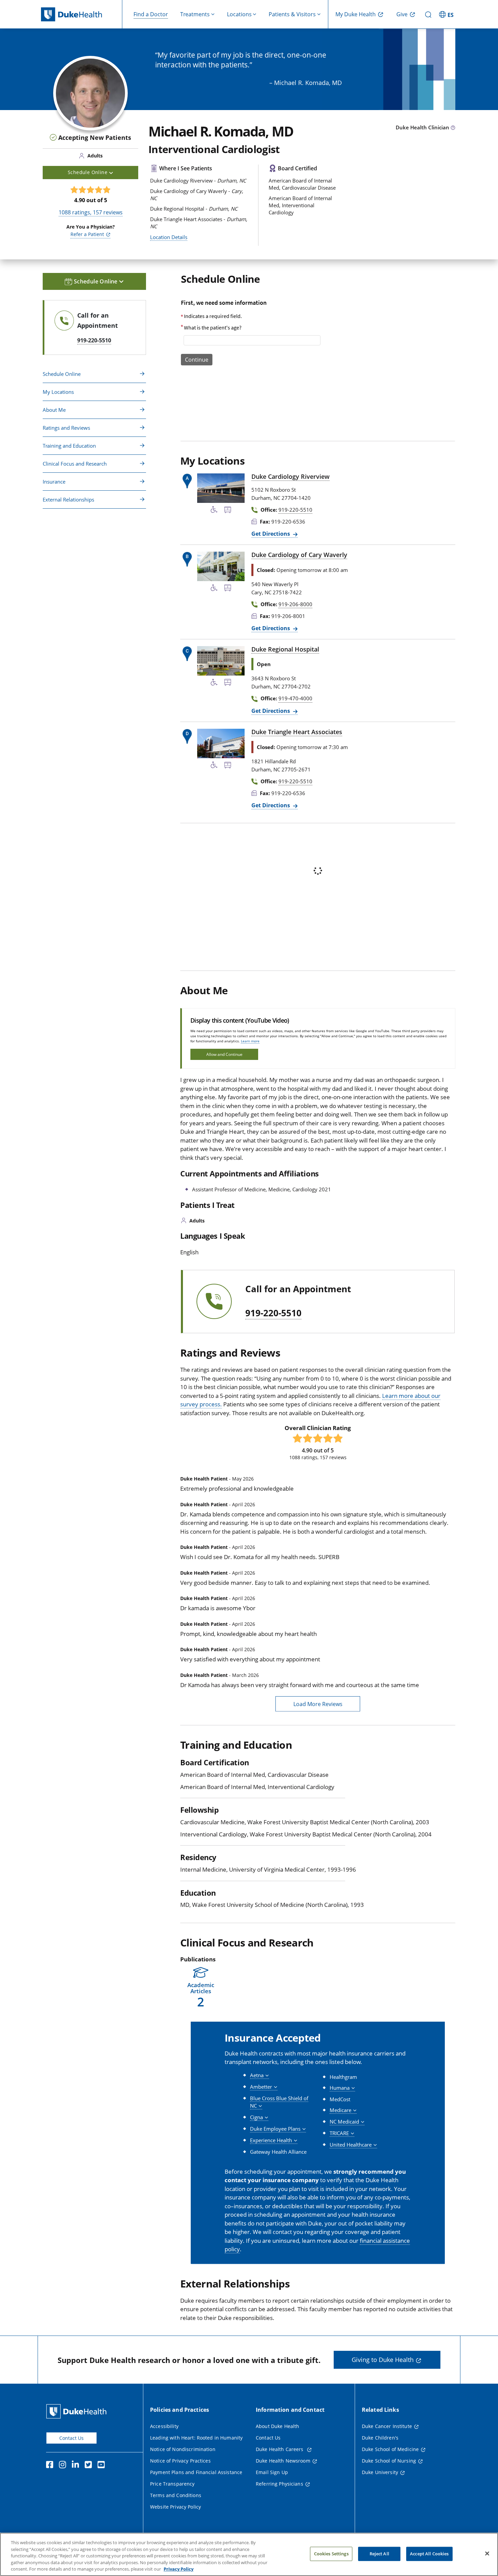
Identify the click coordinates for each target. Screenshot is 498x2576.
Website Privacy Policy (175, 2507)
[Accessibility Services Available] (214, 511)
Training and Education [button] (69, 446)
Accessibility (164, 2426)
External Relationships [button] (68, 499)
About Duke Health (277, 2426)
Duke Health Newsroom (283, 2461)
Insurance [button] (54, 482)
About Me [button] (54, 410)
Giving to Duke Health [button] (383, 2360)
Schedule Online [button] (88, 172)
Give (402, 14)
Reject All (379, 2554)
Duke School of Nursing (389, 2461)
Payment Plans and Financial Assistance (196, 2472)
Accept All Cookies (429, 2554)
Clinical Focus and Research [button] (75, 464)
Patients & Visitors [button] (292, 14)
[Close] (487, 2554)
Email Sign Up (272, 2472)
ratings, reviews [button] (91, 212)
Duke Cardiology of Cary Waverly (299, 555)
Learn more (250, 1041)
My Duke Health (356, 14)
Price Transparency (172, 2484)
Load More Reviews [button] (318, 1704)
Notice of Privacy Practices (180, 2461)
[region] (249, 2554)
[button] (447, 14)
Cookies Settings (331, 2554)
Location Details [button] (169, 237)
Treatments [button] (195, 14)
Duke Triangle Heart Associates (297, 732)
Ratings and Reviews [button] (66, 428)
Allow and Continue (224, 1054)
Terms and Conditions (176, 2495)
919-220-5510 (273, 1313)
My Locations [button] (58, 392)
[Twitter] (90, 2466)
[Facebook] (51, 2466)
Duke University (380, 2472)
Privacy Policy (179, 2569)
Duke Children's (380, 2438)
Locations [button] (239, 14)
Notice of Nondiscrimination (183, 2449)
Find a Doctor (151, 14)
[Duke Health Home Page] (78, 2411)
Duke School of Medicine (390, 2449)
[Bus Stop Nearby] (228, 511)
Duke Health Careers (280, 2449)
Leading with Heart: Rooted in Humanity (196, 2438)
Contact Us (71, 2438)
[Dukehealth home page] (82, 14)
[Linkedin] (77, 2466)
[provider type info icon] (453, 128)
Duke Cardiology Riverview (290, 476)
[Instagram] (64, 2466)
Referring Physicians (279, 2484)
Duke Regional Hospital (285, 649)
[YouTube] (103, 2466)
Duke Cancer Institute (387, 2426)
